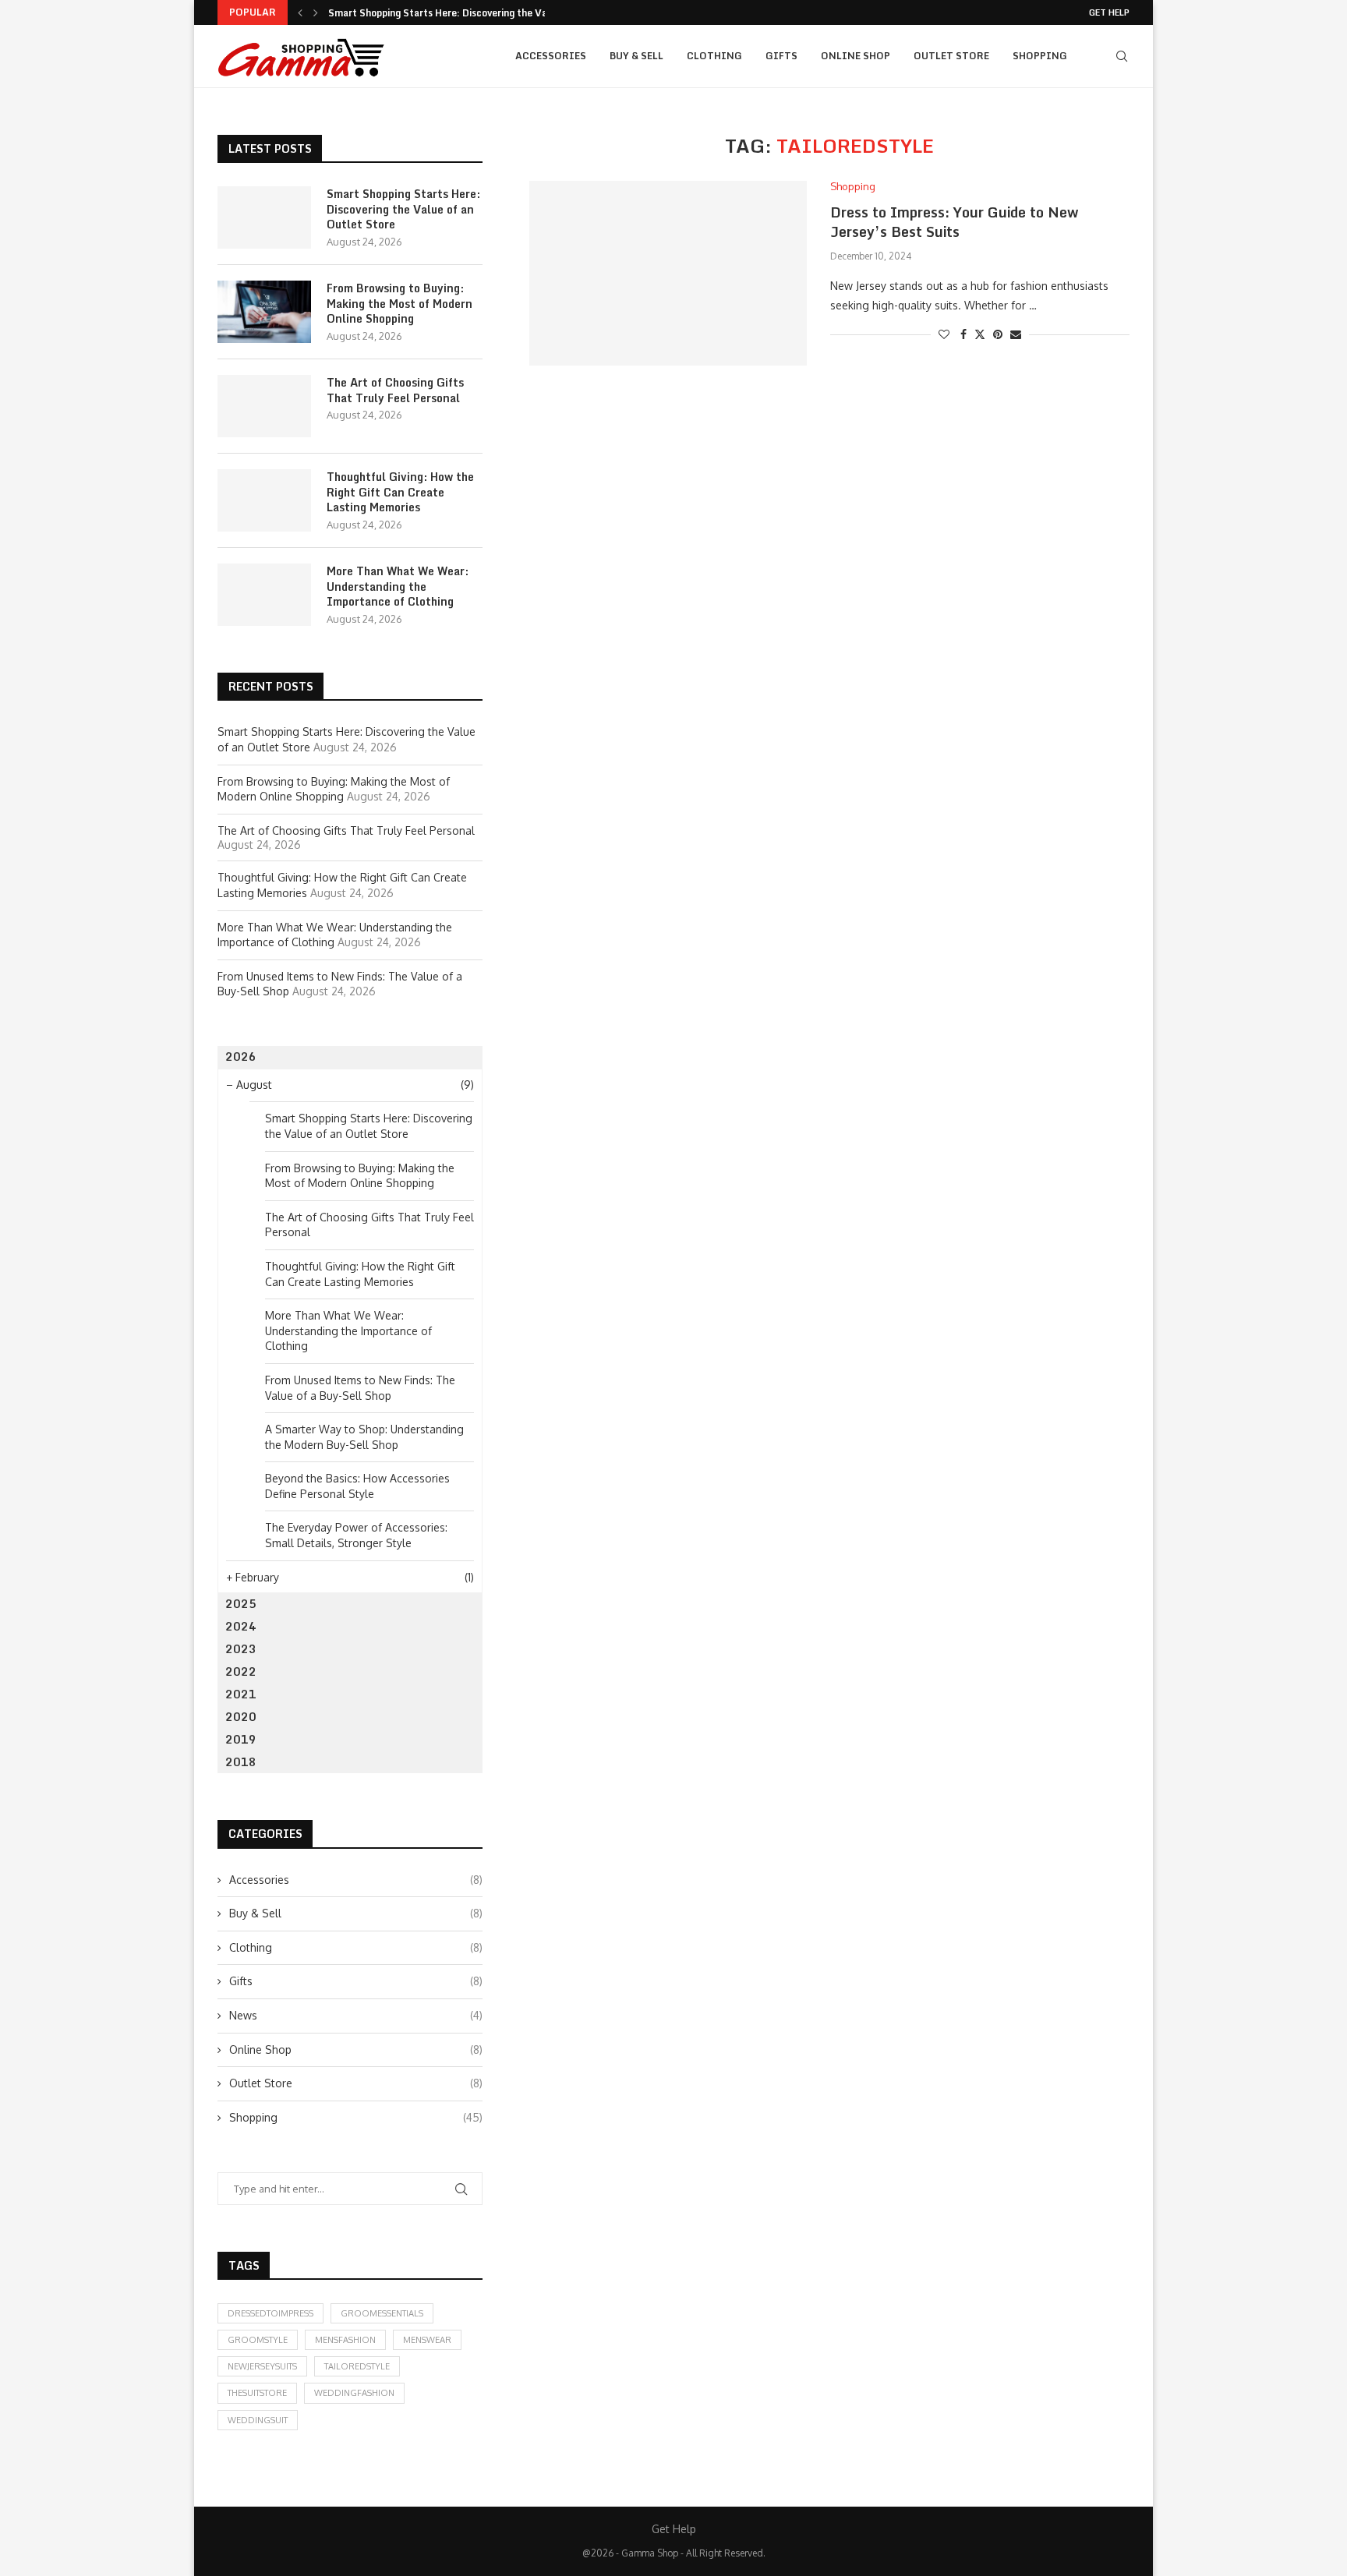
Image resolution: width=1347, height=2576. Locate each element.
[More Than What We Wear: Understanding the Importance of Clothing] (264, 595)
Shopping (1040, 56)
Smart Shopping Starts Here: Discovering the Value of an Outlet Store (403, 209)
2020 (241, 1717)
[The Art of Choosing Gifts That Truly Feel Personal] (264, 406)
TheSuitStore (257, 2393)
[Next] (316, 12)
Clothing (714, 56)
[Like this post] (944, 334)
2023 (241, 1649)
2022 (241, 1671)
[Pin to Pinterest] (998, 334)
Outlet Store (951, 56)
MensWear (427, 2340)
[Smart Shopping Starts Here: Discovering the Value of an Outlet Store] (264, 217)
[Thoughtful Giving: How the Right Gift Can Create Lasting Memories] (264, 500)
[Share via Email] (1016, 334)
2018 (241, 1762)
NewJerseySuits (262, 2366)
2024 (241, 1626)
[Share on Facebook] (963, 334)
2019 (241, 1739)
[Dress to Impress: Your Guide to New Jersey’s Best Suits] (668, 273)
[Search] (1122, 56)
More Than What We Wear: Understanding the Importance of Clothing (398, 587)
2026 (241, 1057)
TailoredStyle (357, 2366)
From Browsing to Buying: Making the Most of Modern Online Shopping (400, 304)
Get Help (1109, 12)
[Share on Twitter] (980, 334)
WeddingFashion (354, 2393)
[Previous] (300, 12)
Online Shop (856, 56)
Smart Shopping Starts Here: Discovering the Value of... (456, 13)
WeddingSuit (258, 2420)
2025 (241, 1604)
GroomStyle (258, 2340)
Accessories (551, 56)
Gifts (781, 56)
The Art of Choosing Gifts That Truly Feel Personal (395, 390)
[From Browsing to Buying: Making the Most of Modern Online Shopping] (264, 312)
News (356, 2015)
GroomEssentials (382, 2313)
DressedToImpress (270, 2313)
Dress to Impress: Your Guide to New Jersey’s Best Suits (954, 221)
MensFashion (345, 2340)
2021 (241, 1694)
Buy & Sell (636, 56)
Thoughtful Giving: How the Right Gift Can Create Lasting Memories (400, 492)
